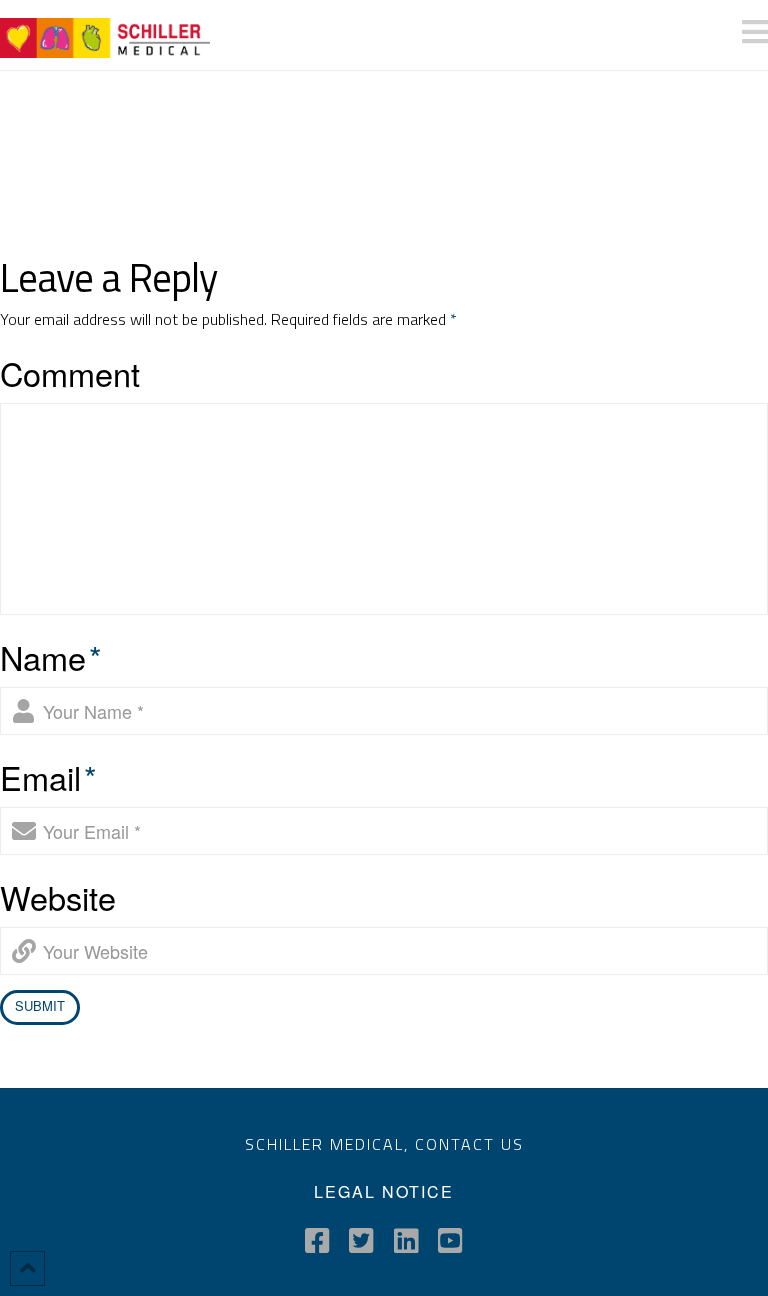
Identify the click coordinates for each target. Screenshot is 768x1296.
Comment (70, 373)
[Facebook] (317, 1241)
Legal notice (384, 1191)
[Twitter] (361, 1241)
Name (51, 657)
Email (48, 777)
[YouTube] (450, 1241)
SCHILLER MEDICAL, (330, 1144)
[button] (755, 31)
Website (58, 897)
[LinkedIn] (406, 1241)
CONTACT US (469, 1144)
